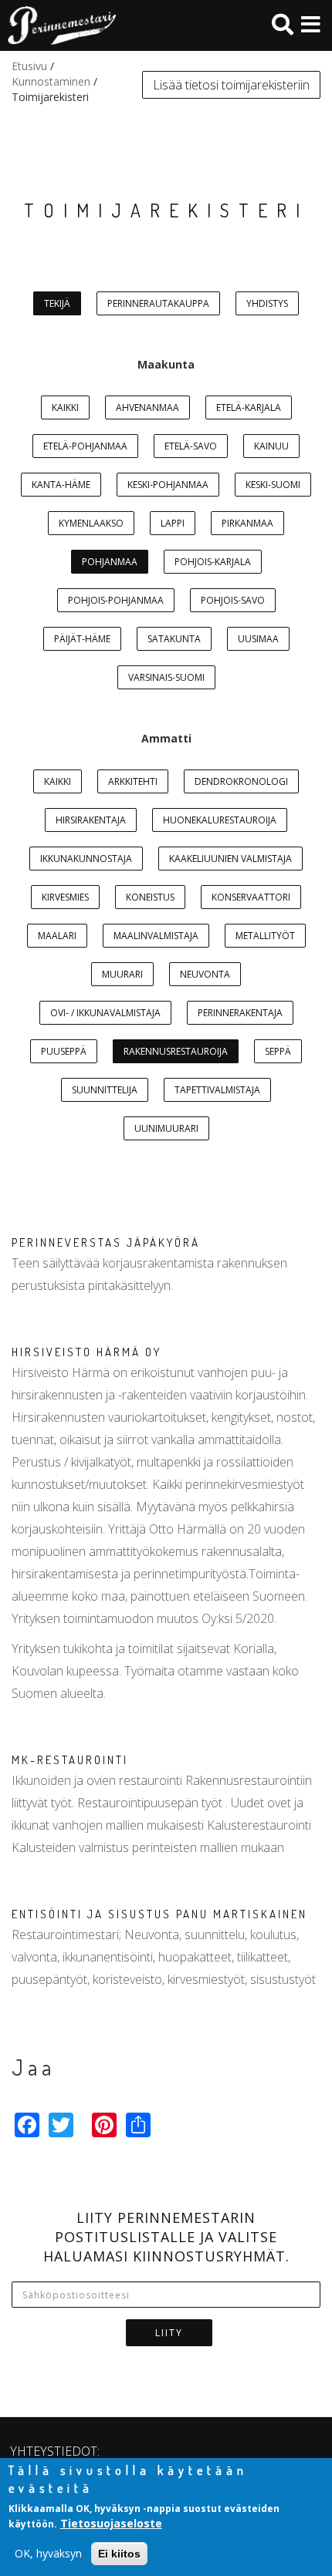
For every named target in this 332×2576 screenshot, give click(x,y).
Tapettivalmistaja (217, 1090)
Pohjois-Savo (233, 600)
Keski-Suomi (273, 485)
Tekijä (57, 303)
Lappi (173, 523)
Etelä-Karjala (249, 407)
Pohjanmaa (110, 562)
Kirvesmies (65, 897)
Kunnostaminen (51, 81)
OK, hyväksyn (48, 2553)
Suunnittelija (105, 1090)
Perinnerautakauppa (158, 303)
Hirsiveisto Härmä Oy (86, 1352)
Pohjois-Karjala (213, 562)
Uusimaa (258, 639)
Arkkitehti (133, 781)
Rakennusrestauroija (176, 1051)
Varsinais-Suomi (166, 677)
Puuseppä (64, 1051)
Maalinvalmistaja (156, 936)
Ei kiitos (119, 2554)
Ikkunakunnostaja (86, 859)
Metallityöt (265, 936)
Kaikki (65, 407)
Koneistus (150, 897)
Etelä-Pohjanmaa (85, 446)
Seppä (278, 1051)
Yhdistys (267, 303)
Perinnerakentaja (240, 1013)
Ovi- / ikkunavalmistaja (105, 1013)
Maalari (57, 936)
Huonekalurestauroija (220, 820)
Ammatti (166, 738)
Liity (169, 2333)
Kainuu (271, 446)
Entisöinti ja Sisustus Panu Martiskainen (159, 1914)
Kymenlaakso (91, 523)
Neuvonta (205, 974)
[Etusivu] (58, 25)
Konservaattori (251, 897)
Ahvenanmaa (147, 407)
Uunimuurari (166, 1128)
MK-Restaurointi (70, 1760)
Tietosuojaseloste (111, 2523)
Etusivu (29, 66)
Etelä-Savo (191, 446)
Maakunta (166, 364)
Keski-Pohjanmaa (168, 485)
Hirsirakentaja (91, 820)
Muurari (122, 974)
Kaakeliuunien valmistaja (230, 859)
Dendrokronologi (241, 781)
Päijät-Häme (82, 639)
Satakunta (174, 639)
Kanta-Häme (61, 485)
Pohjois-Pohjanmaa (116, 600)
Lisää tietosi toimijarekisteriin (231, 85)
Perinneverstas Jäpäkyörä (106, 1243)
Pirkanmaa (247, 523)
